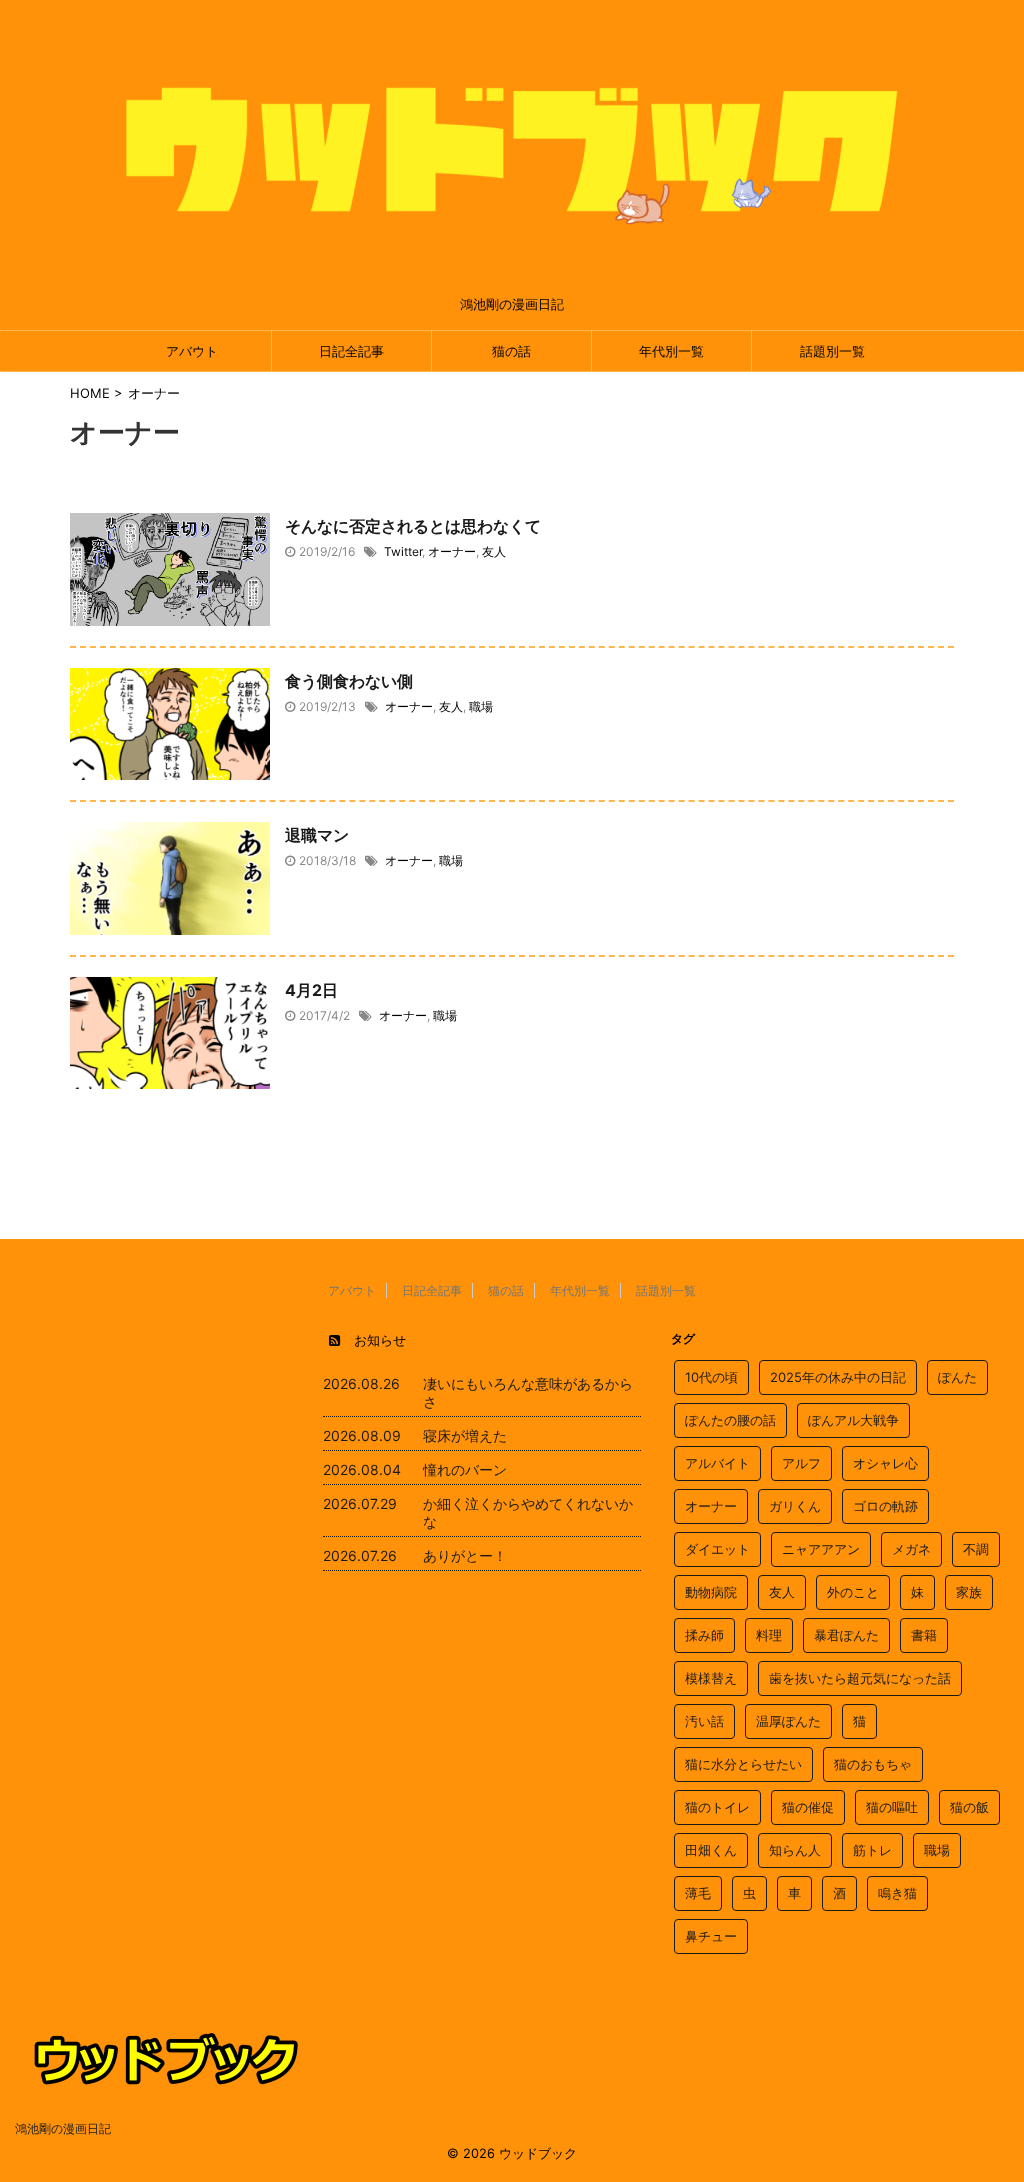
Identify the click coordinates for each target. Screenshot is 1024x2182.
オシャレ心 (885, 1463)
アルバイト (717, 1463)
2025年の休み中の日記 (838, 1377)
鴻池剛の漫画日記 (63, 2128)
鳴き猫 (897, 1893)
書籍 (924, 1635)
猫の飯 (969, 1807)
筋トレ (872, 1850)
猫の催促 (808, 1807)
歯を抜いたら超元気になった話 (860, 1678)
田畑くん (711, 1850)
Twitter (403, 551)
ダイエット (717, 1549)
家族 (969, 1592)
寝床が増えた (465, 1435)
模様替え (711, 1678)
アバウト (192, 351)
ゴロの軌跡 (885, 1506)
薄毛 (698, 1893)
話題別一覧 (832, 351)
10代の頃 (711, 1377)
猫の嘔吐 (892, 1807)
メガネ (911, 1549)
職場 (481, 706)
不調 (976, 1549)
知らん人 (795, 1850)
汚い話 (704, 1721)
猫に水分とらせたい (743, 1764)
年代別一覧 (671, 351)
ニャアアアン (821, 1549)
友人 (494, 551)
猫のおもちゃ (873, 1764)
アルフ (801, 1463)
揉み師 (704, 1635)
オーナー (452, 551)
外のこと (853, 1592)
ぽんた (957, 1377)
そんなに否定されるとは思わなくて (413, 526)
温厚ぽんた (788, 1721)
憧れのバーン (465, 1469)
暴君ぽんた (846, 1635)
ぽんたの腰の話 (730, 1420)
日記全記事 (351, 351)
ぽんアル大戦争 (853, 1420)
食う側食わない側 (349, 681)
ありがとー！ (465, 1555)
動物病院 (711, 1592)
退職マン (317, 835)
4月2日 (311, 990)
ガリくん (795, 1506)
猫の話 (511, 351)
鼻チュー (711, 1936)
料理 (769, 1635)
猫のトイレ (717, 1807)
